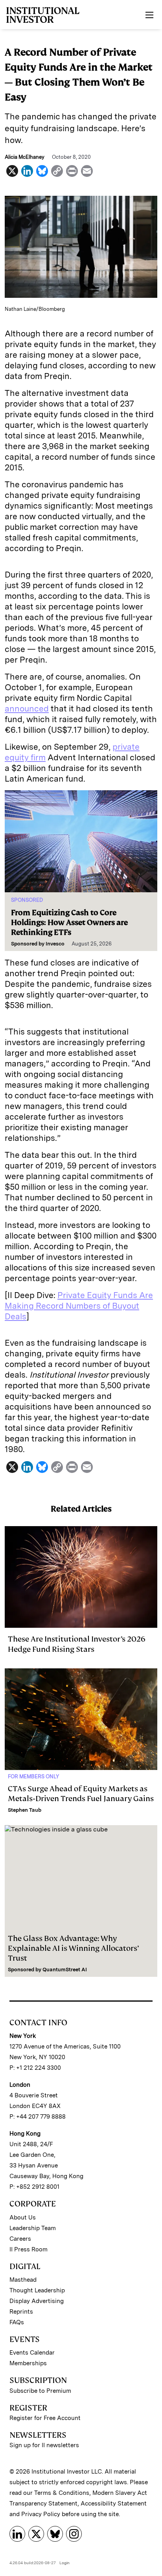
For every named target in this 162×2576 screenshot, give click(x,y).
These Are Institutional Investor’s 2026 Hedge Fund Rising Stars (77, 1644)
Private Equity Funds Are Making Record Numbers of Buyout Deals (79, 1306)
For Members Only (33, 1776)
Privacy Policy (41, 2514)
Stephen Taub (25, 1810)
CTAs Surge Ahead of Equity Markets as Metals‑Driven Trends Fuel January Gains (81, 1794)
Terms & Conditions (62, 2493)
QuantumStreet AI (65, 1970)
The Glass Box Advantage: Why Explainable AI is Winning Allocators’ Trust (73, 1948)
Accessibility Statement (114, 2504)
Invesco (55, 944)
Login (64, 2563)
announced (27, 709)
